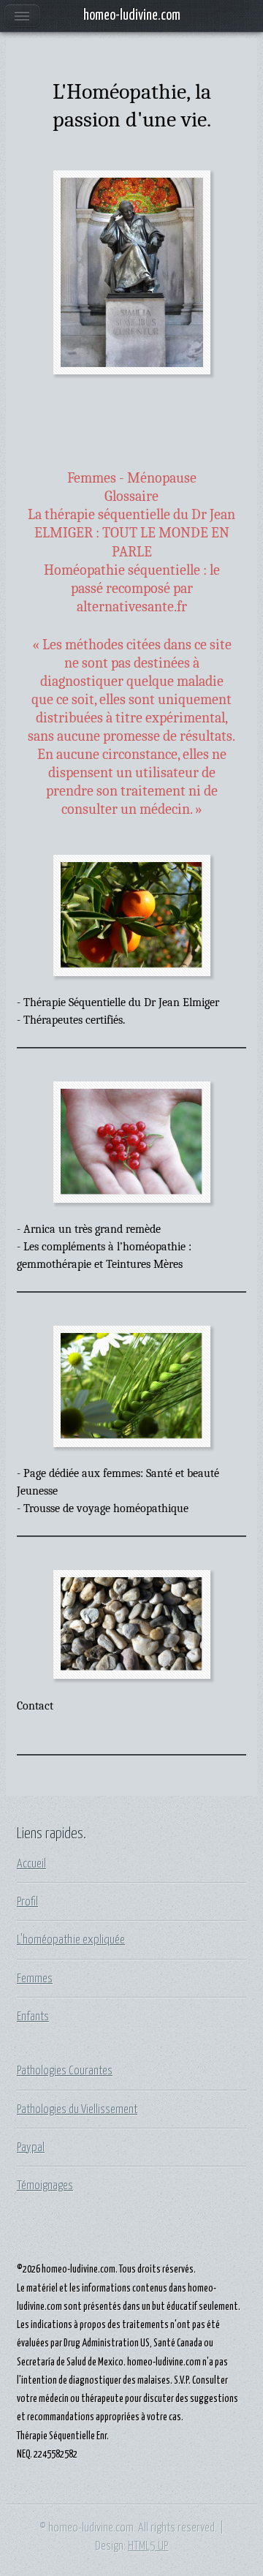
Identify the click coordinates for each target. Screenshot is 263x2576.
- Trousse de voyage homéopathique (103, 1508)
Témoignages (45, 2186)
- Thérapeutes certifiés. (71, 1020)
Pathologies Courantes (65, 2071)
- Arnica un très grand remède (89, 1229)
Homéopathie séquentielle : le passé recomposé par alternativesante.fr (132, 589)
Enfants (33, 2017)
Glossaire (131, 496)
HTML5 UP (148, 2546)
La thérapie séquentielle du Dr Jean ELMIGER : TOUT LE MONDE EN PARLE (131, 533)
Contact (35, 1706)
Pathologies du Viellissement (77, 2109)
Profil (27, 1902)
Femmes (35, 1979)
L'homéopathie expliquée (71, 1940)
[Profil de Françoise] (132, 273)
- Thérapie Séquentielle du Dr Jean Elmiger (118, 1002)
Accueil (31, 1864)
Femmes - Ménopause (132, 478)
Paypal (31, 2148)
